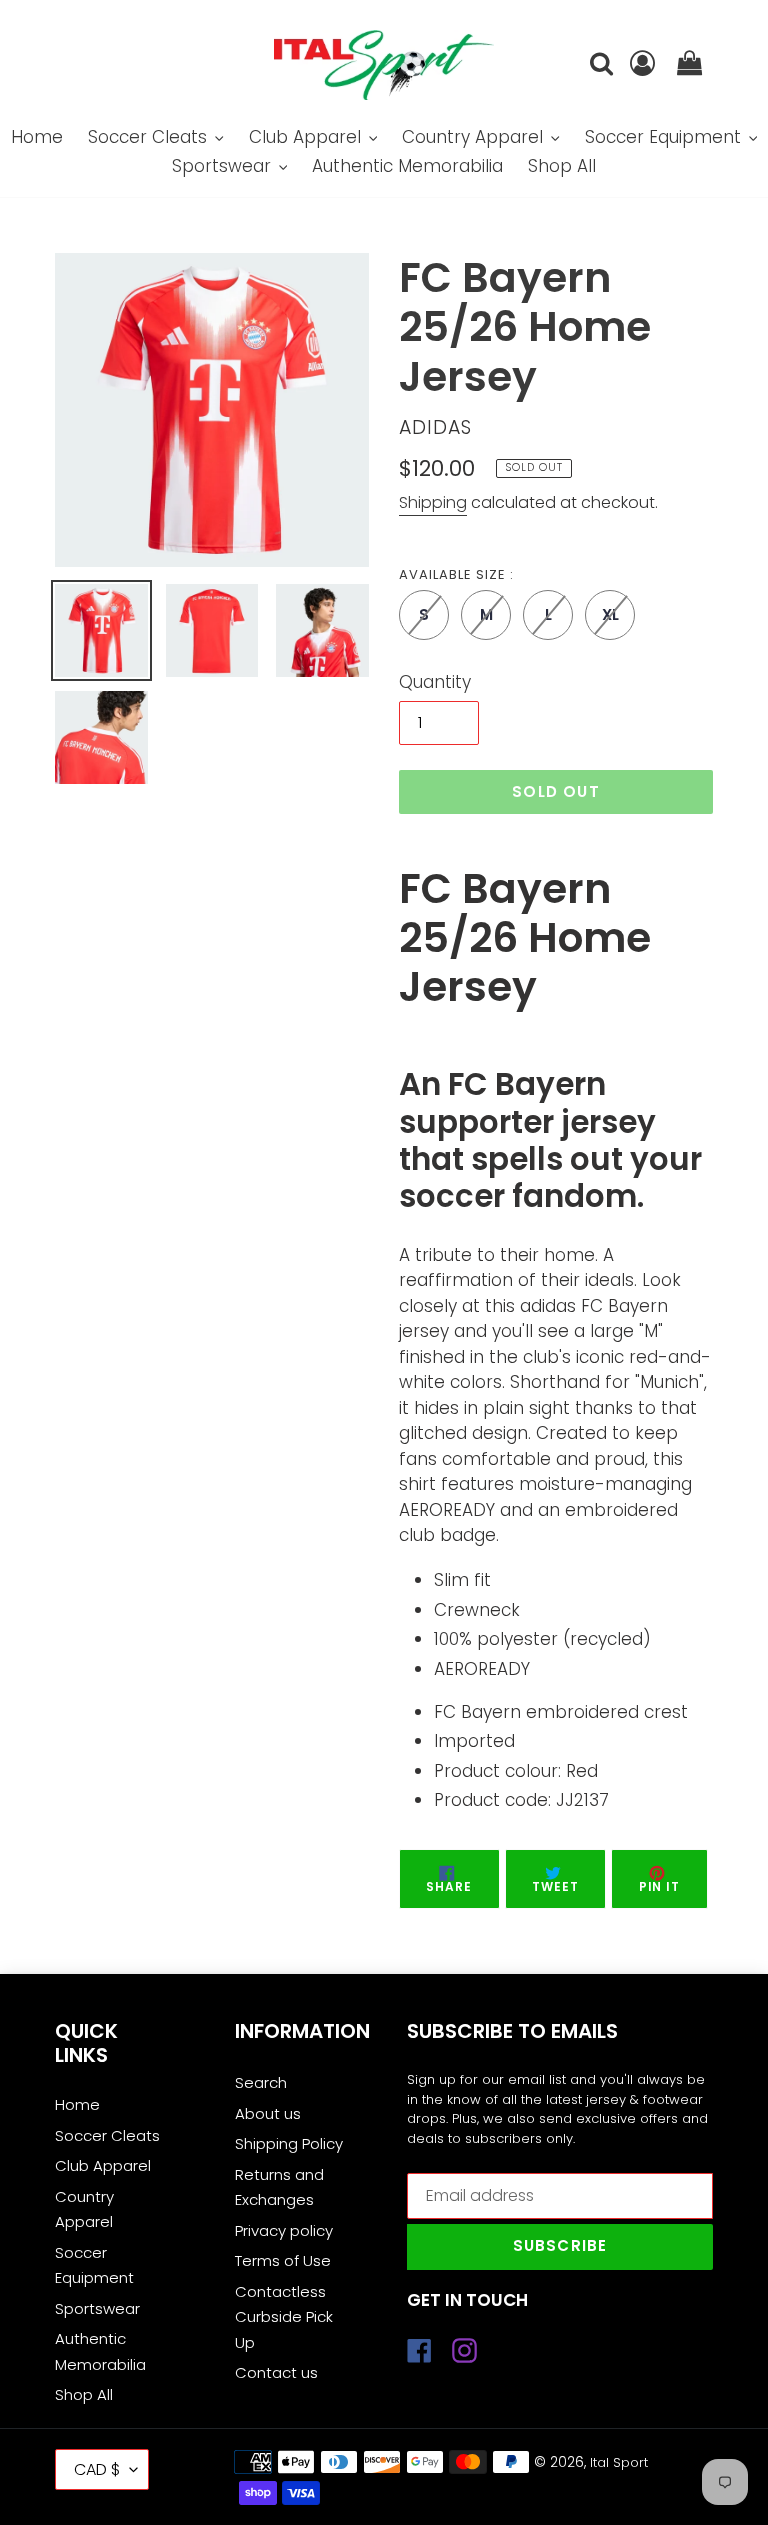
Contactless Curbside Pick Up (284, 2317)
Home (77, 2104)
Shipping (433, 502)
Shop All (84, 2394)
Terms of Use (283, 2260)
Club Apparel (103, 2165)
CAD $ (97, 2469)
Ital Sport (619, 2462)
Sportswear (97, 2308)
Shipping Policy (289, 2143)
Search (261, 2082)
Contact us (276, 2372)
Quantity (435, 682)
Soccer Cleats (107, 2135)
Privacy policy (284, 2230)
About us (268, 2113)
